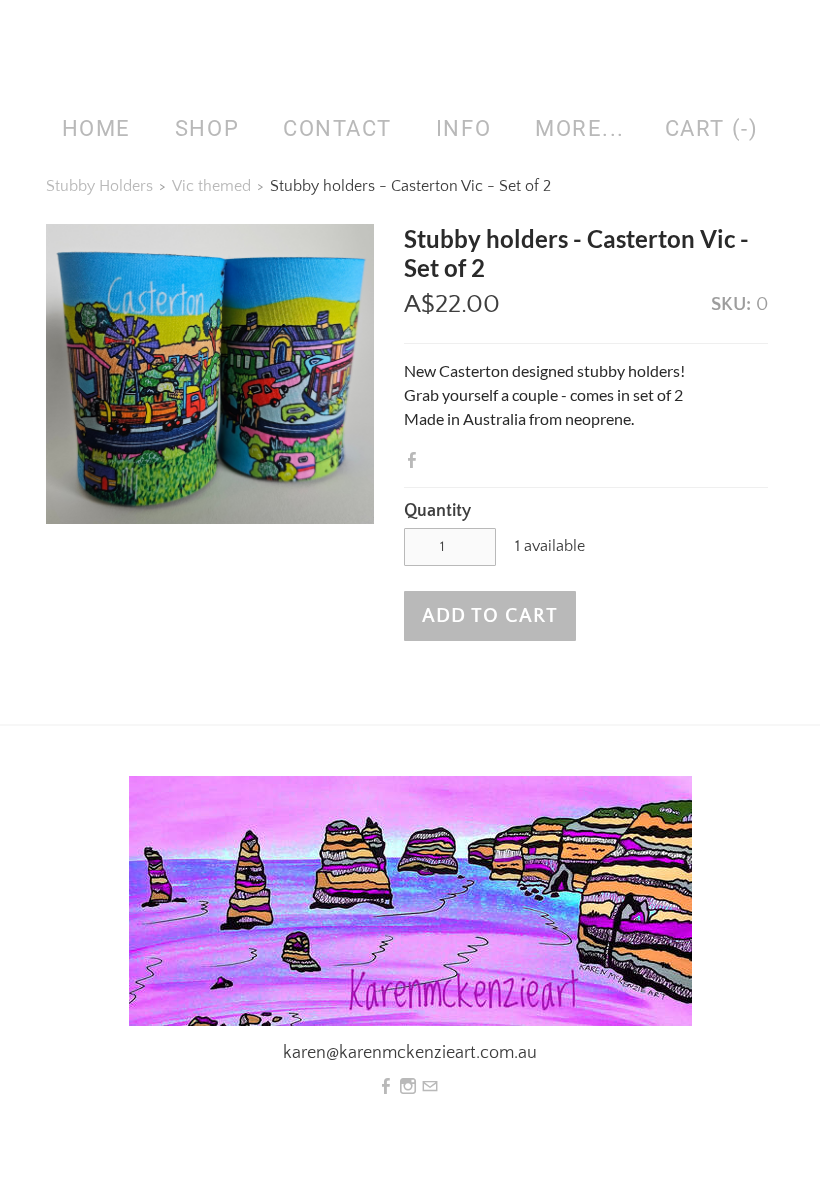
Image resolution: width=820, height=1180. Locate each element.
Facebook (416, 460)
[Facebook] (386, 1087)
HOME (96, 128)
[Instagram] (408, 1087)
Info (463, 128)
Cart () (711, 128)
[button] (490, 616)
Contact (337, 128)
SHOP (207, 128)
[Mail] (430, 1087)
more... (580, 128)
